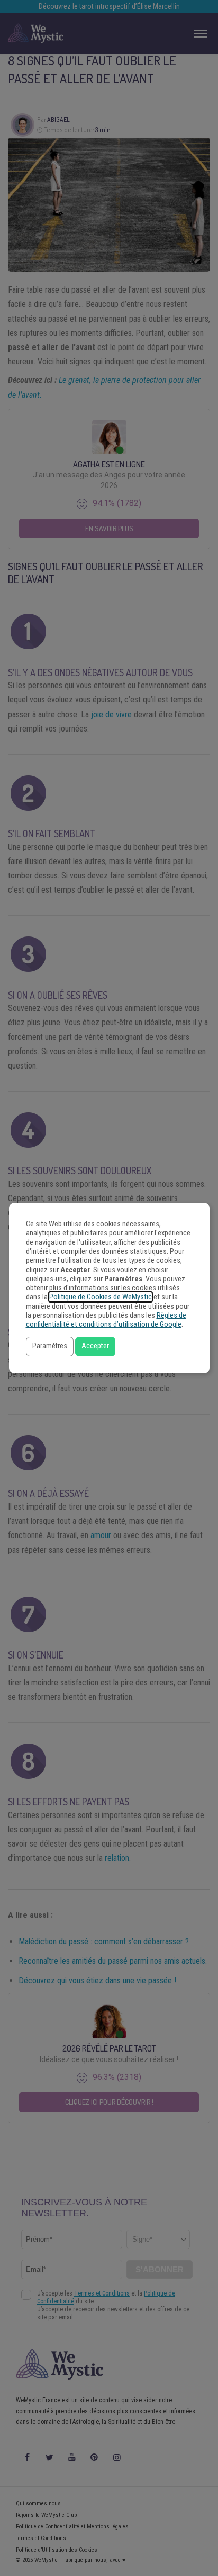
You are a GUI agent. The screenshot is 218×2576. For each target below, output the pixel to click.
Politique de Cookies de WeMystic (101, 1297)
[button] (50, 1347)
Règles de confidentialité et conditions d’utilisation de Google (106, 1320)
